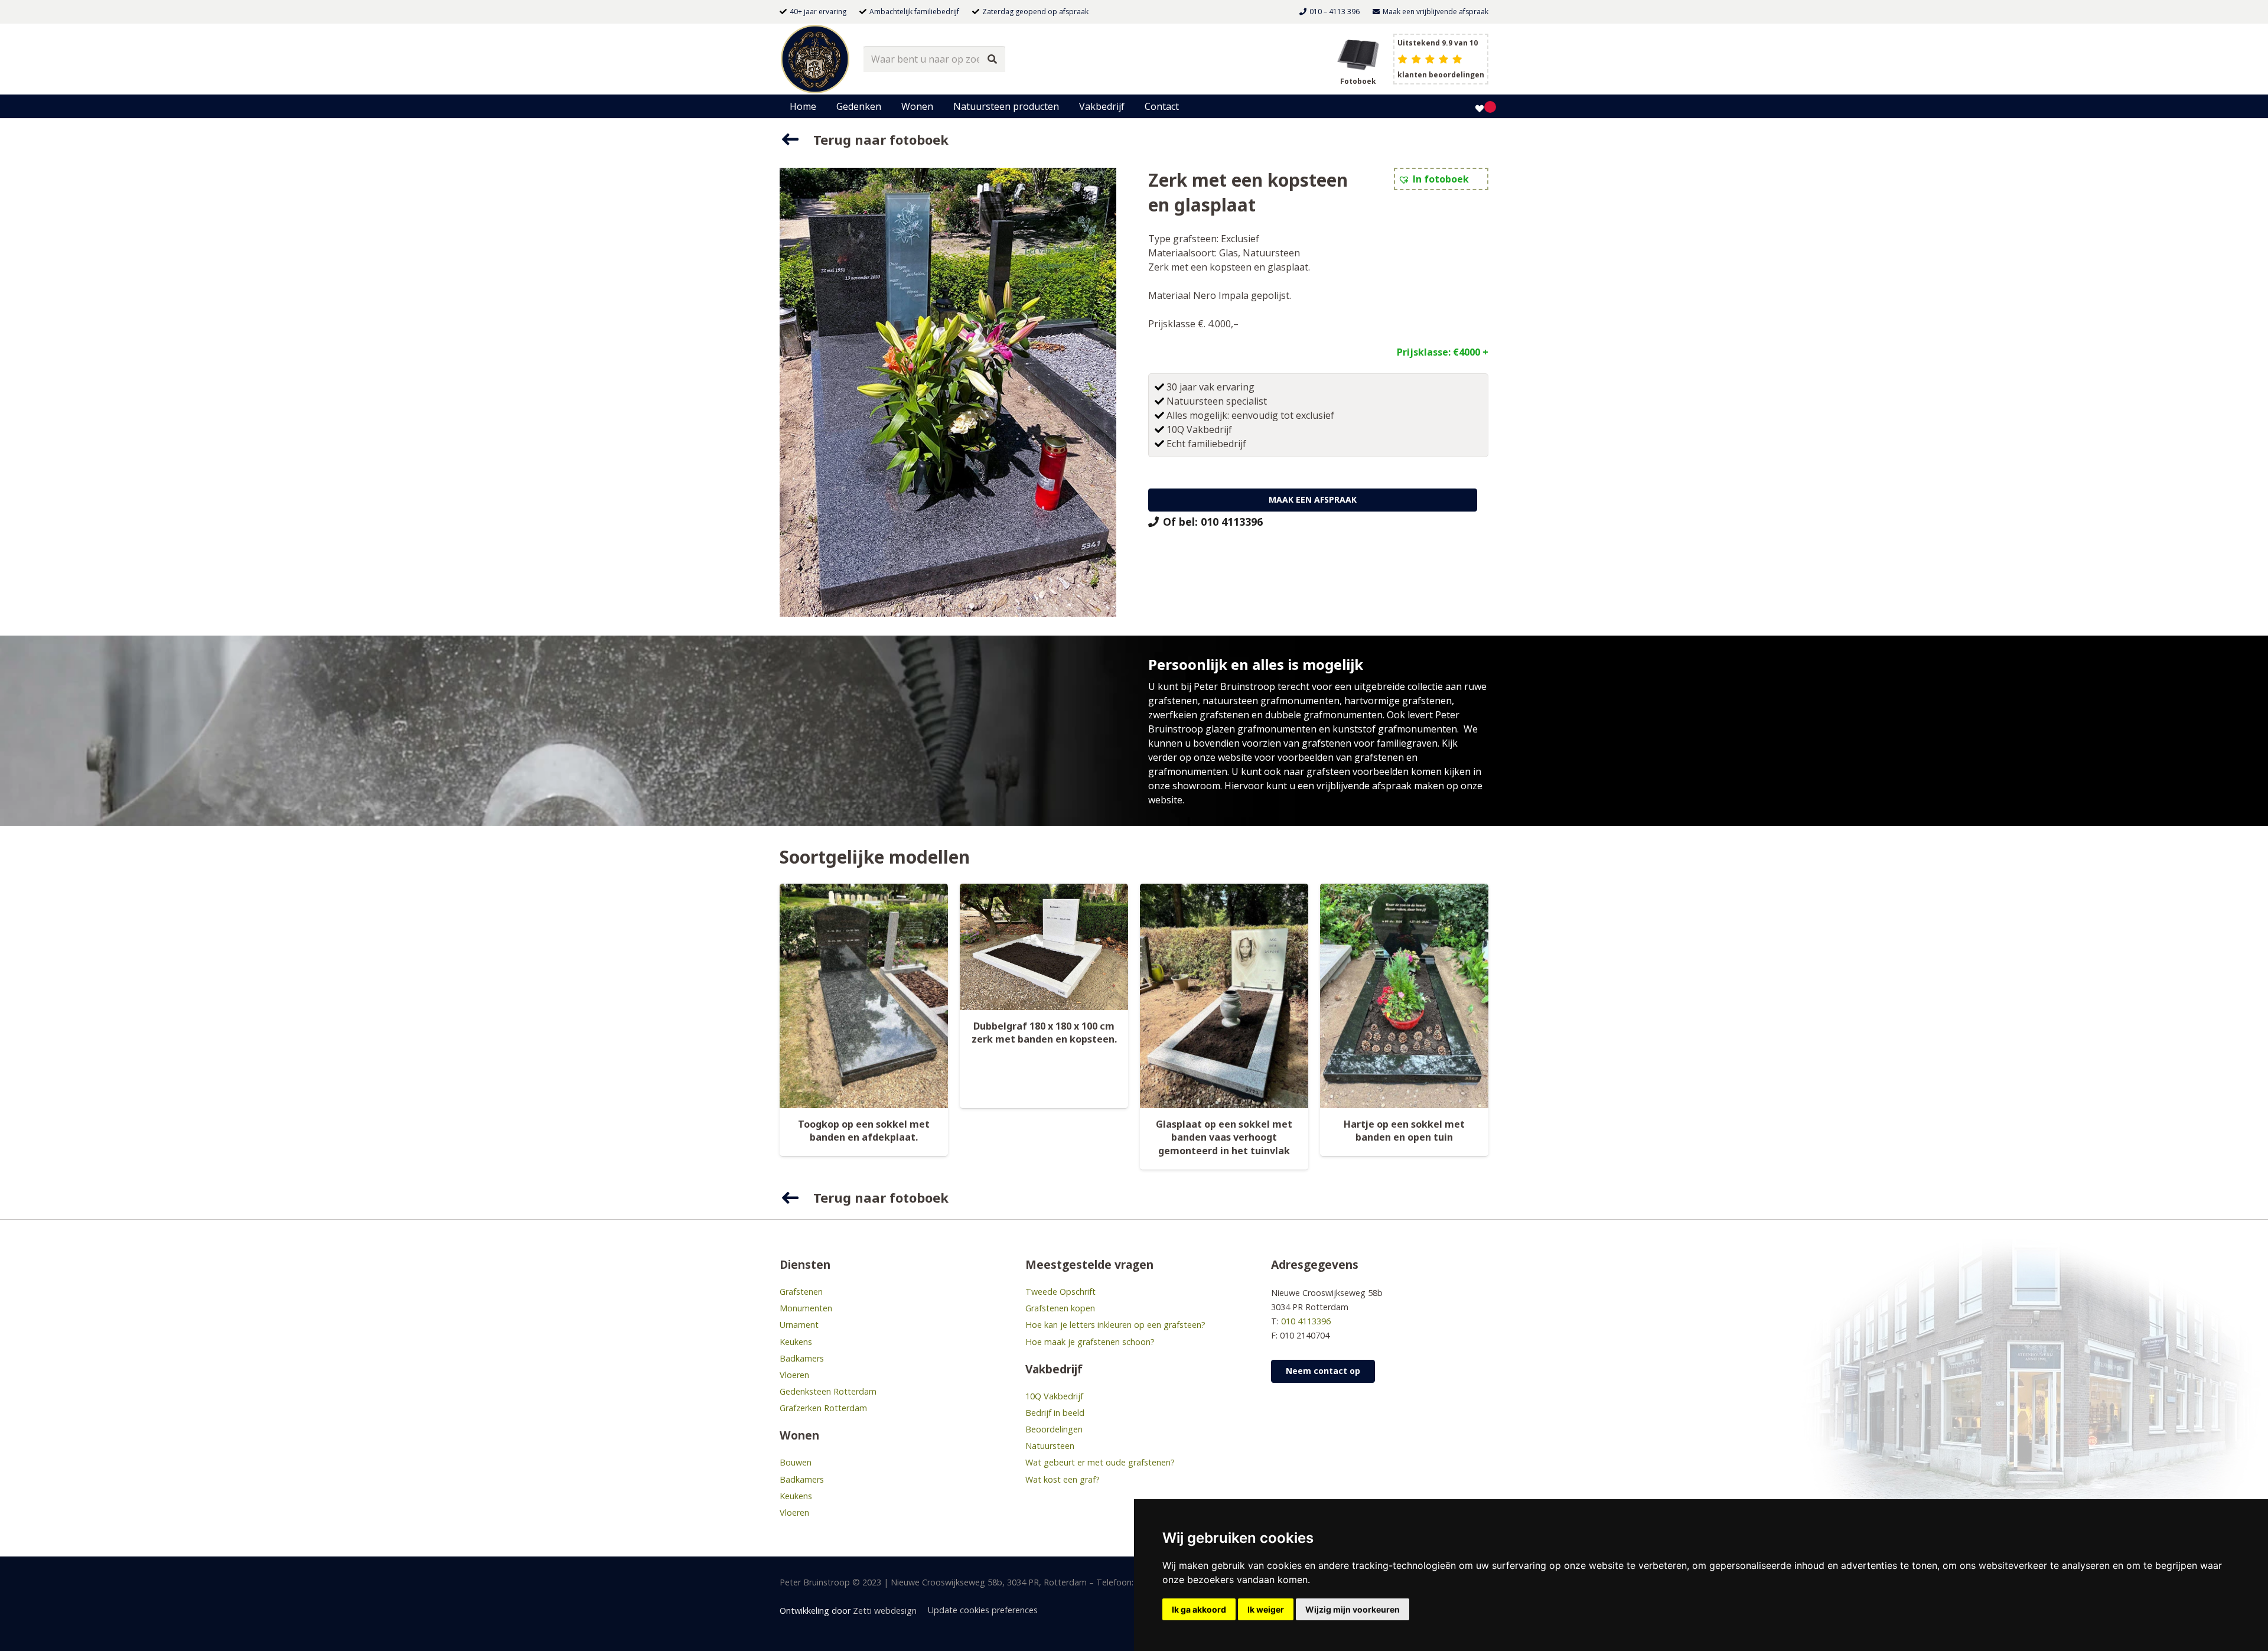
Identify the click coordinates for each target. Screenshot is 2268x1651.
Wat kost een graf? (1063, 1479)
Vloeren (794, 1375)
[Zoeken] (993, 59)
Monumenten (806, 1308)
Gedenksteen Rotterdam (828, 1391)
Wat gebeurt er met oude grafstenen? (1100, 1462)
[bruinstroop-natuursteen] (815, 59)
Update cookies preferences (983, 1610)
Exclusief (1240, 239)
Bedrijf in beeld (1055, 1413)
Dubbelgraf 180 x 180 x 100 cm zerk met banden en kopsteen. (1044, 1033)
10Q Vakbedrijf (1054, 1396)
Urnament (799, 1325)
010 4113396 (1306, 1321)
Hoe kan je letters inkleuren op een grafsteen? (1115, 1325)
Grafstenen (801, 1292)
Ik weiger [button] (1266, 1609)
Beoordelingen (1054, 1429)
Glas (1228, 253)
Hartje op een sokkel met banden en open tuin (1404, 1131)
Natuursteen (1271, 253)
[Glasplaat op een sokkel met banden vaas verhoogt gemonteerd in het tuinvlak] (1224, 996)
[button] (887, 106)
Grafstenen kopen (1060, 1308)
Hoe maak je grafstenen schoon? (1090, 1342)
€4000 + (1471, 352)
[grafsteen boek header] (1358, 53)
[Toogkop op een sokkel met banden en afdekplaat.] (864, 996)
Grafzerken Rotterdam (823, 1408)
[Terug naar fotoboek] (796, 139)
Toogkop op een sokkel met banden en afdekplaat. (864, 1131)
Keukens (796, 1342)
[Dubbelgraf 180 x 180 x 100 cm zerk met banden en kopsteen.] (1044, 947)
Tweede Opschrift (1060, 1292)
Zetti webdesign (885, 1611)
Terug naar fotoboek (881, 139)
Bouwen (796, 1462)
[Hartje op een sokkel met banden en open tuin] (1404, 996)
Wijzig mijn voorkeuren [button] (1353, 1609)
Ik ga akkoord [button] (1199, 1609)
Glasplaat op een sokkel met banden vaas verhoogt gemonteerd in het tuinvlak (1224, 1137)
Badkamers (802, 1358)
